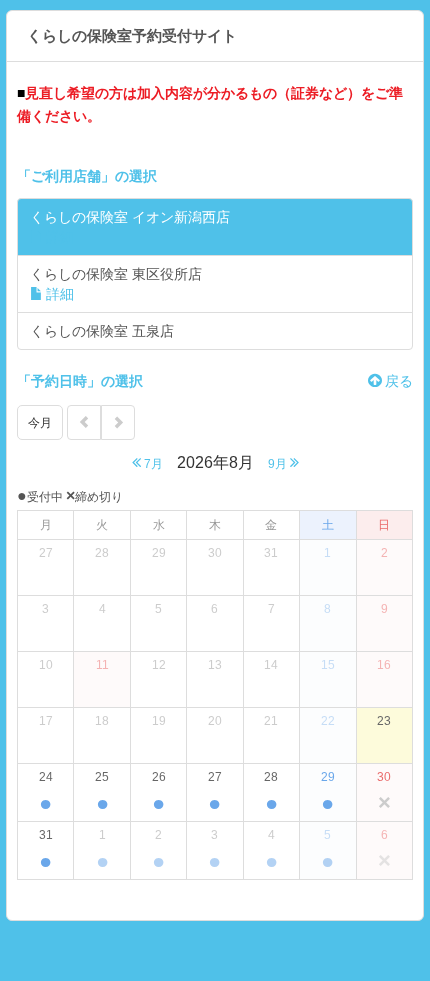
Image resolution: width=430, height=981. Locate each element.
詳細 (60, 237)
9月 (279, 464)
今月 (40, 423)
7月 (152, 464)
